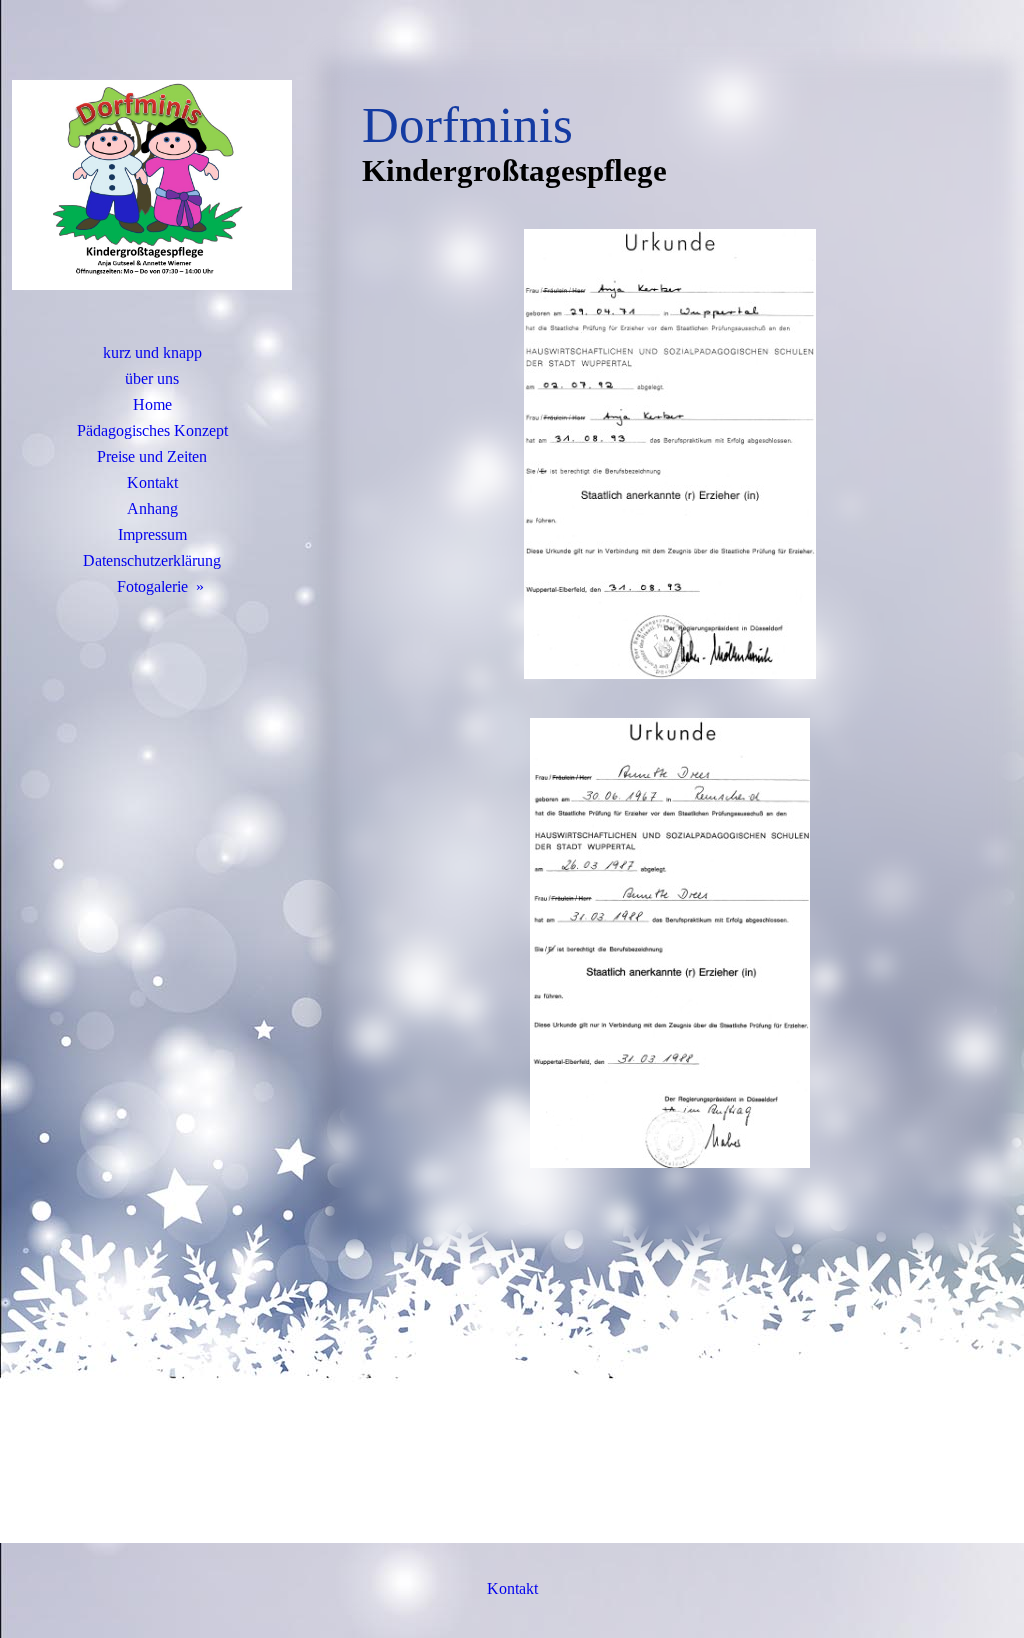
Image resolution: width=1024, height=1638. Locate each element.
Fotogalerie (152, 586)
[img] (152, 185)
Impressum (152, 534)
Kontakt (152, 482)
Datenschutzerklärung (152, 560)
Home (152, 404)
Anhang (152, 508)
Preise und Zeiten (152, 456)
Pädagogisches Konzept (152, 430)
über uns (152, 378)
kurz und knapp (152, 352)
